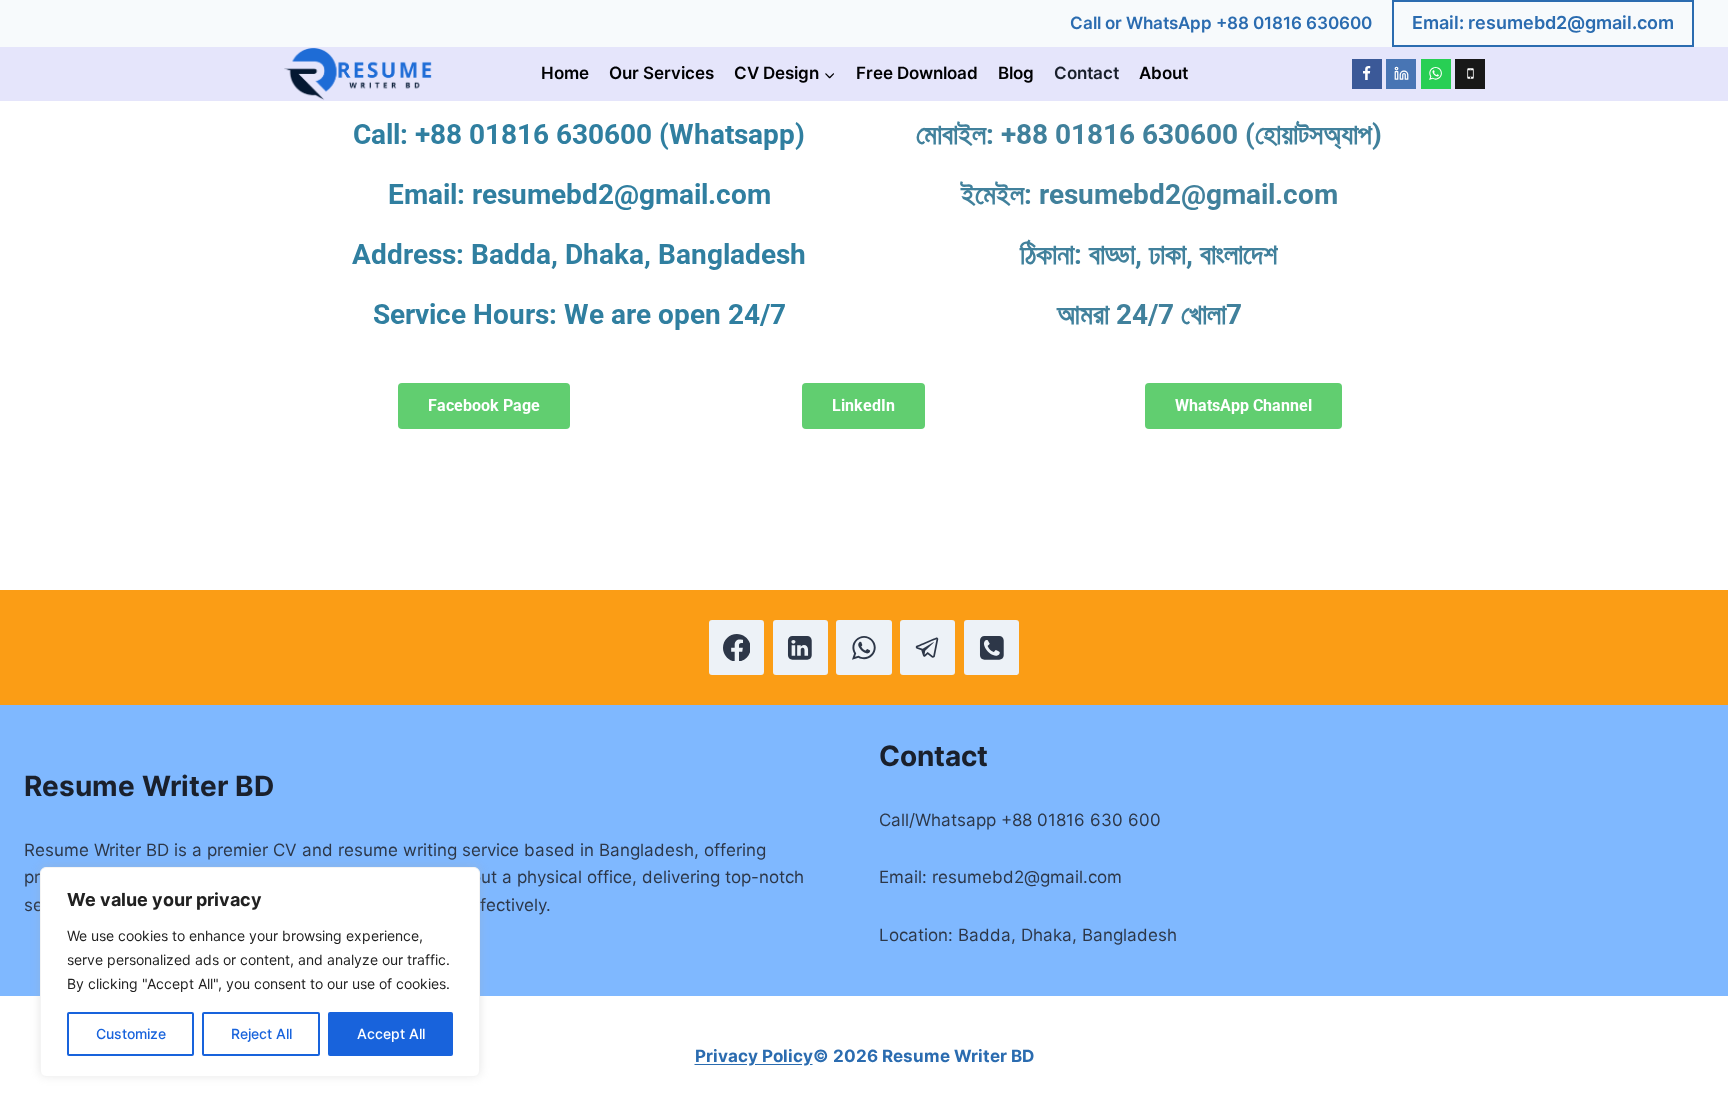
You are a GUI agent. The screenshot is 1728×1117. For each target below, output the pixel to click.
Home (565, 73)
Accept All (391, 1033)
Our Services (661, 73)
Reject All (261, 1033)
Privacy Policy (754, 1056)
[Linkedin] (1401, 74)
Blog (1016, 73)
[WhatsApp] (1436, 74)
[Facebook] (1367, 74)
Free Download (917, 73)
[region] (260, 972)
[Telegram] (927, 647)
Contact (1086, 73)
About (1163, 73)
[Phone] (1470, 74)
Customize (131, 1033)
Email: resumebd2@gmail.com (1543, 22)
